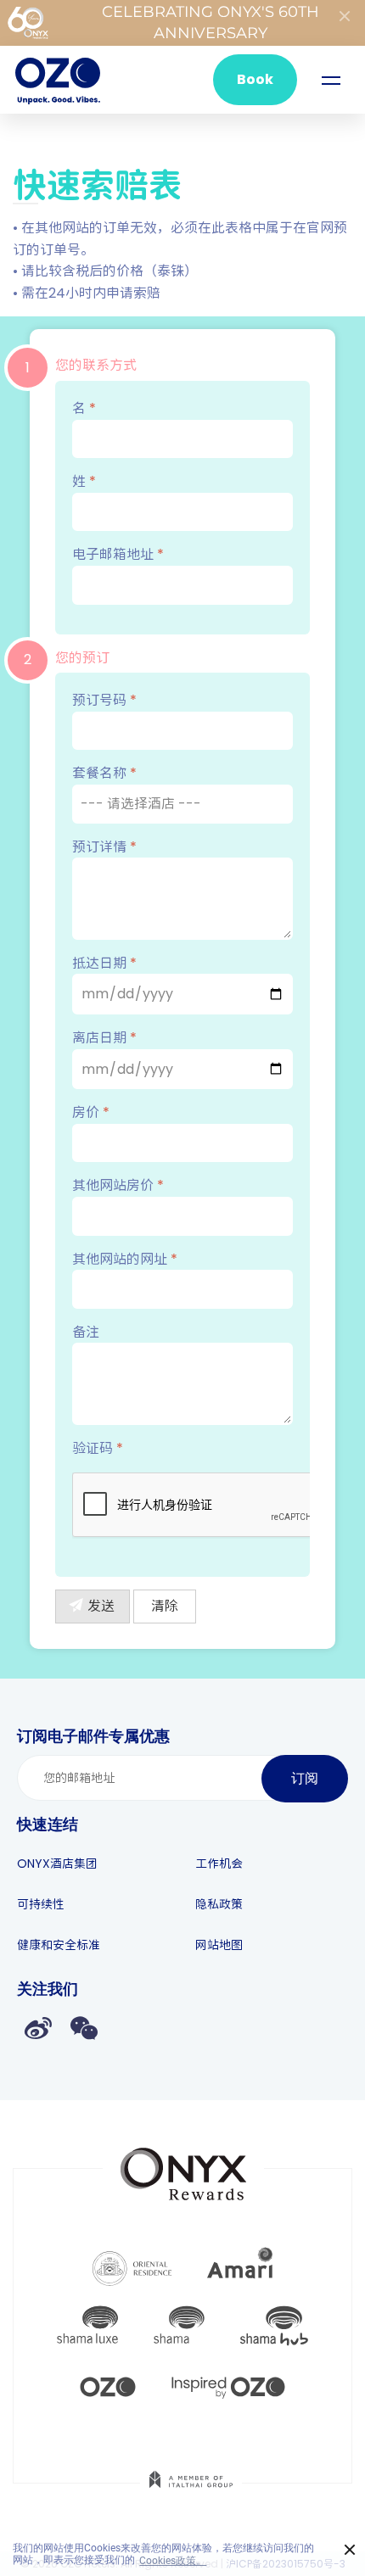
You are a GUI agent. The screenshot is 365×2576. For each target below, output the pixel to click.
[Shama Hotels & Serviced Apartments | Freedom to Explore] (179, 2326)
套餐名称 (104, 773)
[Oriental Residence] (132, 2266)
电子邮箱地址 (118, 554)
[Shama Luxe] (87, 2326)
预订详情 (104, 847)
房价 (91, 1112)
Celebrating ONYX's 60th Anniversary (211, 22)
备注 (86, 1332)
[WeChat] (84, 2027)
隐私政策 (219, 1904)
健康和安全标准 (59, 1945)
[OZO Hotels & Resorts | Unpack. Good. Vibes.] (108, 2385)
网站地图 (219, 1945)
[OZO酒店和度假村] (58, 80)
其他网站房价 (118, 1185)
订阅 (305, 1778)
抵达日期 (104, 963)
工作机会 (219, 1864)
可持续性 (41, 1904)
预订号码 (104, 700)
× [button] (350, 2550)
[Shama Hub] (274, 2326)
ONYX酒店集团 (57, 1864)
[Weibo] (38, 2027)
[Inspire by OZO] (228, 2385)
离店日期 (104, 1038)
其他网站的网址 (125, 1259)
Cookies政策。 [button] (173, 2561)
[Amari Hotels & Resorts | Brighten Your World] (240, 2266)
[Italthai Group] (191, 2491)
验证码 (98, 1448)
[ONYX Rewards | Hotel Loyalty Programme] (183, 2166)
